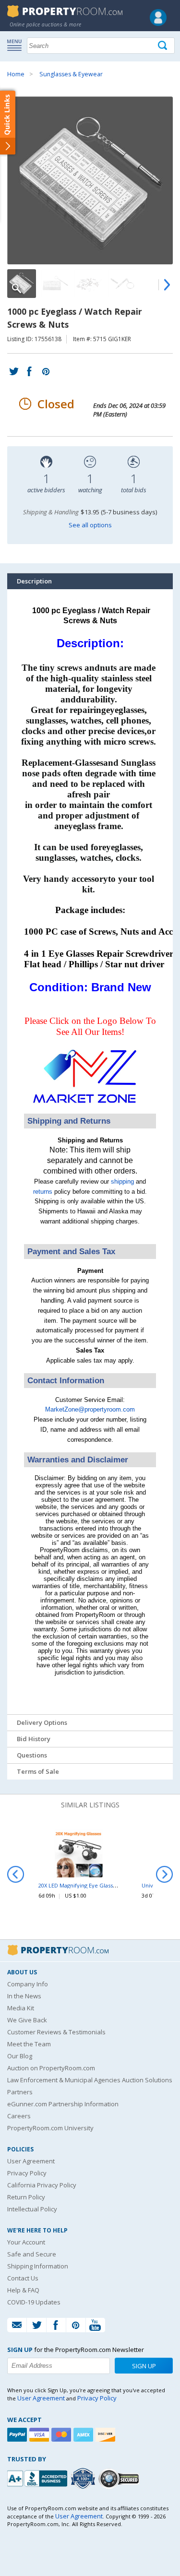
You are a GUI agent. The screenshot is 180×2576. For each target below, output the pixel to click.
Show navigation (17, 45)
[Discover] (107, 2435)
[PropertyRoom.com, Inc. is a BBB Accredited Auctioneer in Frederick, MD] (38, 2477)
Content (9, 122)
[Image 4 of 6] (122, 284)
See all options (90, 525)
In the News (24, 1996)
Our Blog (20, 2056)
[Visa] (40, 2435)
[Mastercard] (62, 2435)
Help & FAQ (23, 2290)
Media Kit (21, 2008)
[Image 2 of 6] (55, 284)
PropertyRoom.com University (50, 2128)
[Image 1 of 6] (90, 180)
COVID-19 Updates (34, 2302)
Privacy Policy (27, 2173)
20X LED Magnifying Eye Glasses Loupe (87, 1885)
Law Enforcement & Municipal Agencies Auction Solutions (90, 2080)
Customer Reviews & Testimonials (56, 2032)
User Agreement (31, 2161)
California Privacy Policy (42, 2185)
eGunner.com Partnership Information (63, 2104)
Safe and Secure (32, 2254)
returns (43, 1192)
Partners (20, 2092)
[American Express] (84, 2435)
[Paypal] (18, 2435)
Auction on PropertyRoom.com (51, 2068)
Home (16, 74)
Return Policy (26, 2197)
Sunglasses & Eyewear (71, 74)
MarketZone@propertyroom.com (90, 1409)
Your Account (26, 2242)
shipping (122, 1181)
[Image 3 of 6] (89, 284)
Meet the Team (29, 2044)
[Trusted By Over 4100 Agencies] (84, 2479)
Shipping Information (38, 2266)
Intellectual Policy (32, 2209)
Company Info (28, 1984)
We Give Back (27, 2020)
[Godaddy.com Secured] (120, 2478)
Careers (19, 2116)
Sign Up (144, 2366)
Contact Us (23, 2278)
